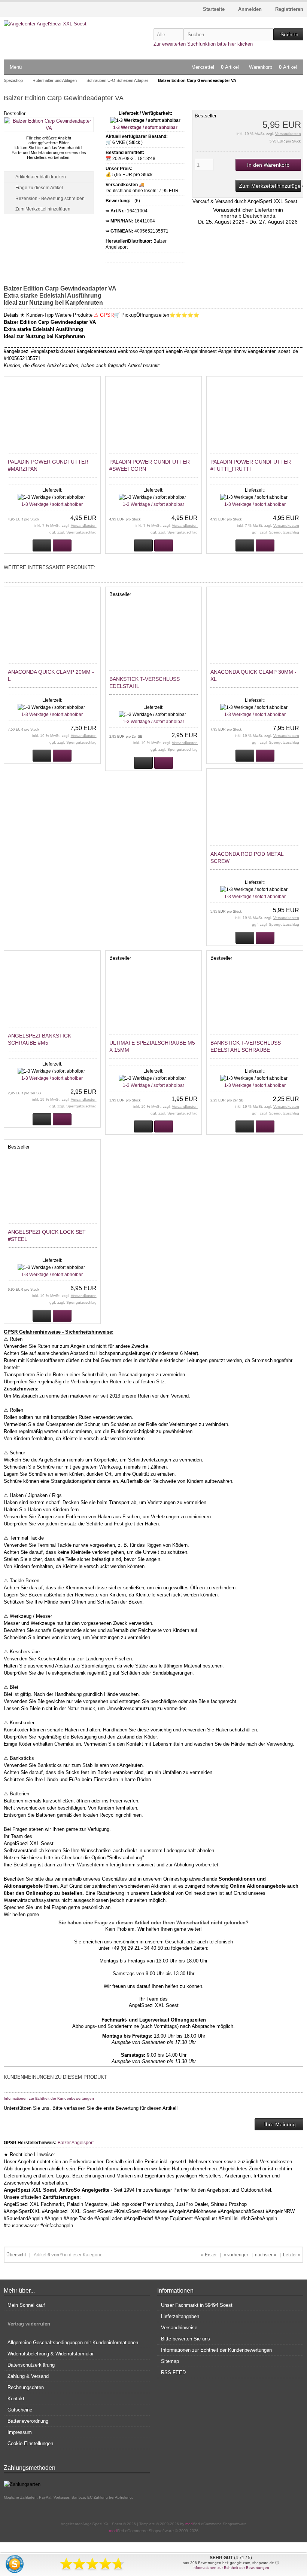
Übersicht (16, 2255)
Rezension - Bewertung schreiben (50, 199)
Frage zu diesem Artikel (39, 188)
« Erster (209, 2255)
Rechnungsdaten (26, 2387)
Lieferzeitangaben (180, 2316)
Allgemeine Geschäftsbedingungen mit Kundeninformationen (73, 2343)
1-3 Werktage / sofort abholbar (145, 127)
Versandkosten (288, 134)
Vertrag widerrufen (29, 2324)
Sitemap (170, 2361)
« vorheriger (236, 2255)
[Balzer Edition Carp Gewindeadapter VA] (49, 128)
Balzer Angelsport (76, 2143)
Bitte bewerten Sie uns (186, 2339)
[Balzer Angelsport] (133, 257)
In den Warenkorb (268, 165)
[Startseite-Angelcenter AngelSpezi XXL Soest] (53, 24)
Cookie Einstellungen (30, 2443)
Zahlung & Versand (28, 2376)
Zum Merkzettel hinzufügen (268, 186)
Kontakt (16, 2399)
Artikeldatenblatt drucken (41, 177)
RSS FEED (173, 2372)
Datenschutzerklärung (31, 2365)
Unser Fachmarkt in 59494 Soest (197, 2305)
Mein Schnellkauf (26, 2305)
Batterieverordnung (28, 2421)
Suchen (288, 35)
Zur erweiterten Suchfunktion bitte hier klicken (203, 44)
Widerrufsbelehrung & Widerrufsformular (51, 2354)
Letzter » (292, 2255)
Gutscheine (20, 2410)
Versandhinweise (179, 2328)
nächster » (266, 2255)
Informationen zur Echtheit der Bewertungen (231, 2568)
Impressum (20, 2432)
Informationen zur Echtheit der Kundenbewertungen (49, 2098)
